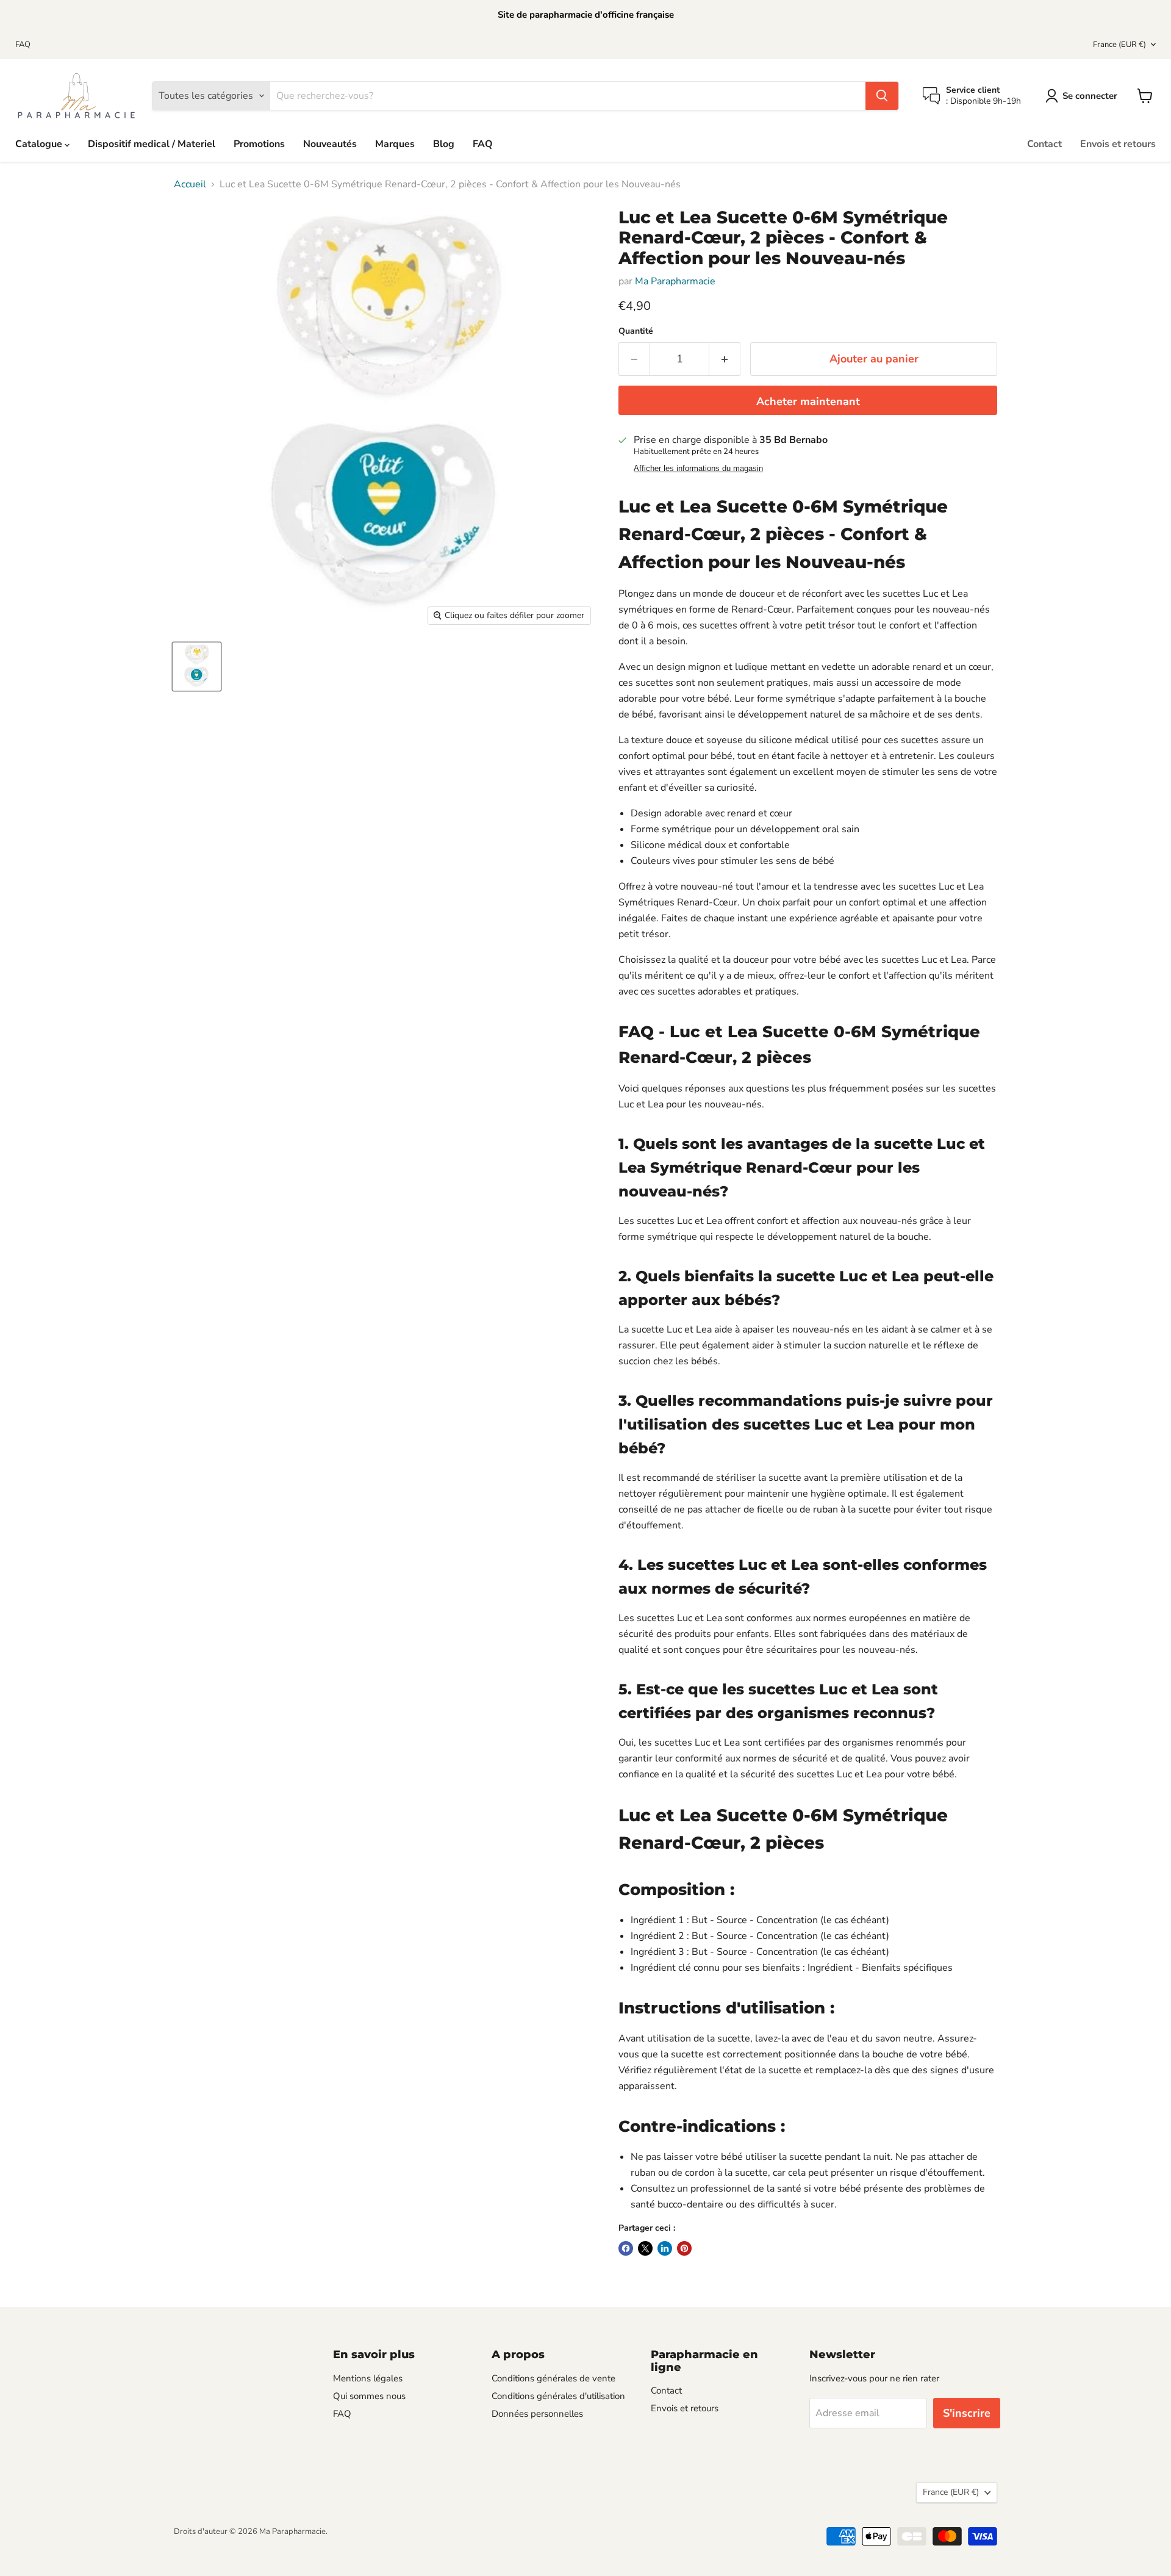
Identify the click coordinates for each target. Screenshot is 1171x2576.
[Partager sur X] (645, 2248)
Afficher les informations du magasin (698, 469)
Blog (444, 144)
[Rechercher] (882, 96)
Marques (395, 144)
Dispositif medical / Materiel (152, 144)
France (1119, 45)
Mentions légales (368, 2378)
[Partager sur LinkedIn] (665, 2248)
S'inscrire (967, 2413)
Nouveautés (330, 144)
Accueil (190, 184)
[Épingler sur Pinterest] (684, 2248)
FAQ (23, 45)
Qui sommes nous (369, 2396)
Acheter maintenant (808, 401)
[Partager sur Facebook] (626, 2248)
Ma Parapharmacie (675, 281)
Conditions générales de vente (553, 2378)
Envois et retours (1118, 144)
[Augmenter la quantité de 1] (725, 359)
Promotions (259, 144)
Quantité (636, 331)
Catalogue (40, 144)
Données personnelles (537, 2414)
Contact (1044, 144)
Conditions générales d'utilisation (558, 2396)
